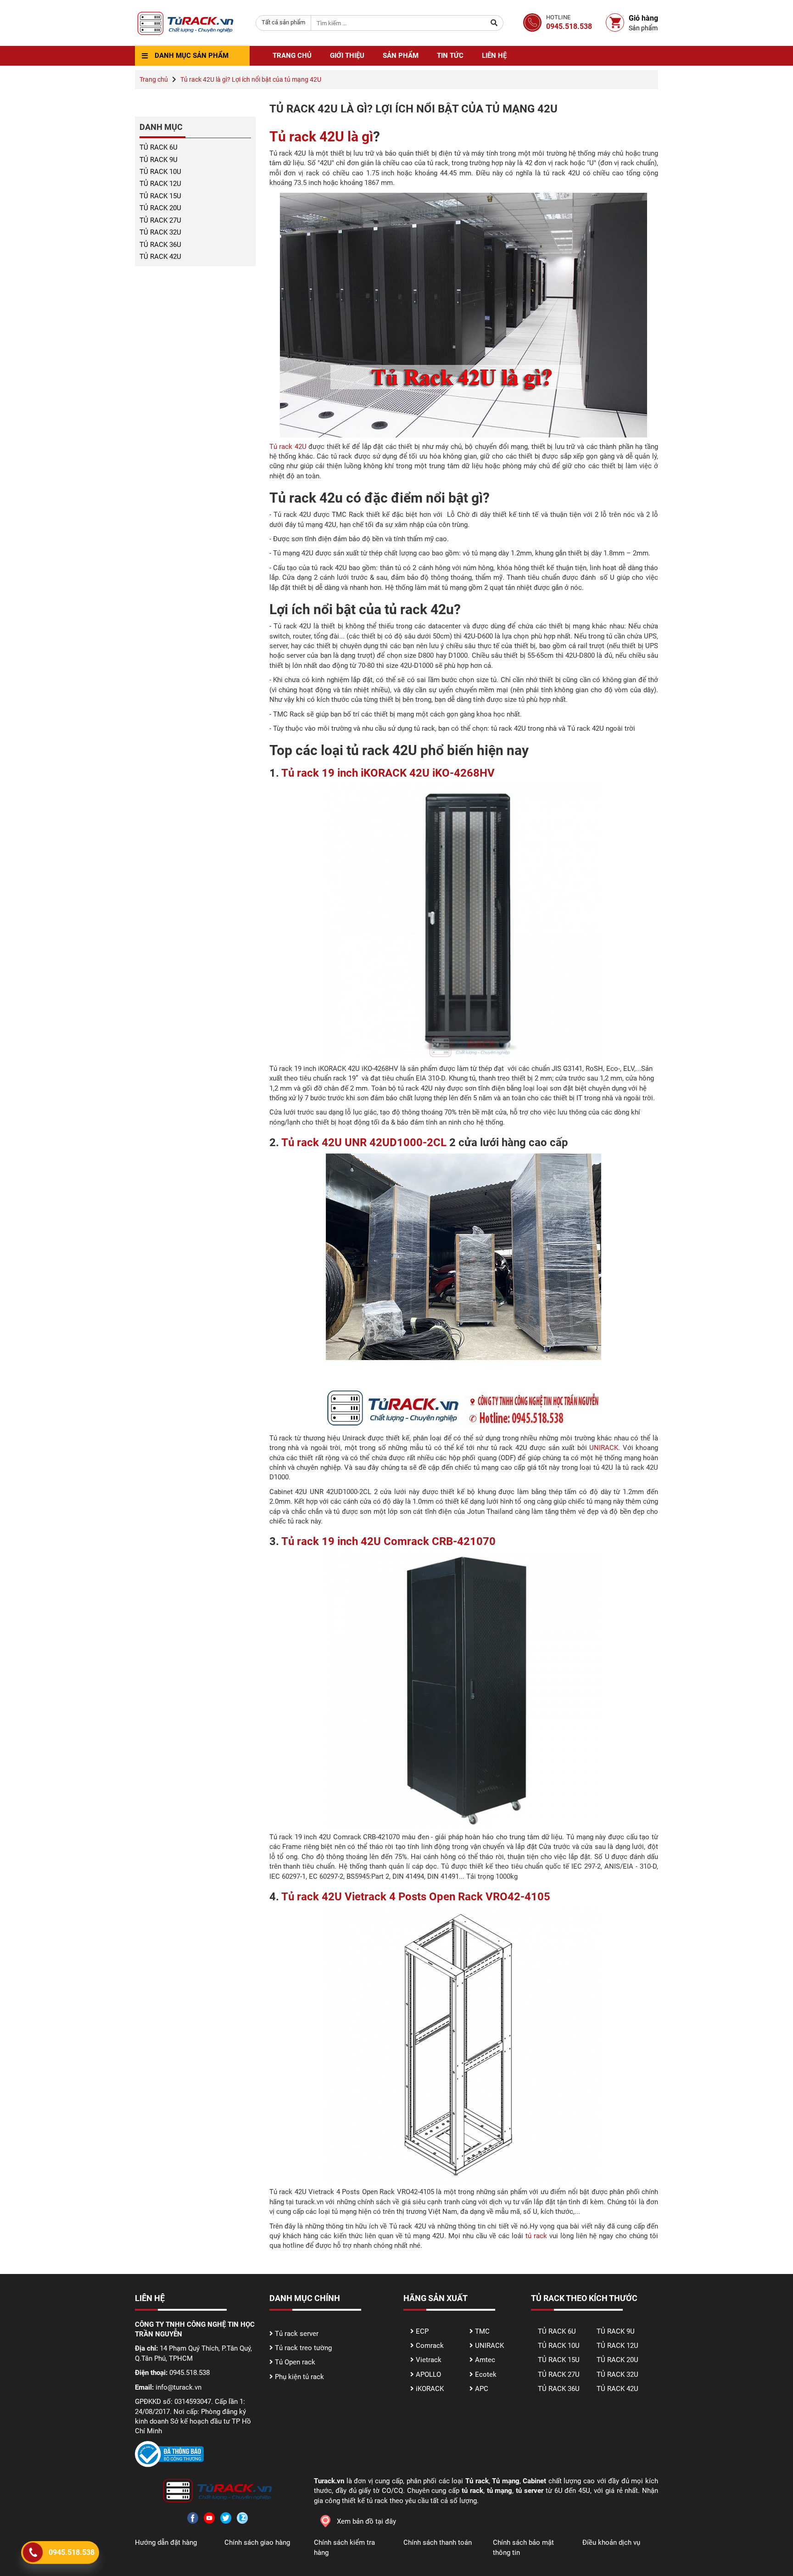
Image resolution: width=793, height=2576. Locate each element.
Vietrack (429, 2360)
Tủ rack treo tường (303, 2348)
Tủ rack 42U (288, 447)
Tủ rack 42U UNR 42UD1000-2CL (365, 1142)
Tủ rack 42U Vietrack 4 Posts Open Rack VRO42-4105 (416, 1897)
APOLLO (428, 2374)
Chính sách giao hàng (257, 2542)
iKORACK (430, 2389)
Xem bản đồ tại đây (366, 2521)
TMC (482, 2331)
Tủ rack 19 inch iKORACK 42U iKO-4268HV (388, 773)
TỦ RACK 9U (159, 160)
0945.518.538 (72, 2552)
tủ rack (536, 2236)
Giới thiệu (347, 56)
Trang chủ (292, 56)
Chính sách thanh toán (438, 2542)
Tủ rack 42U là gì (321, 137)
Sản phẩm (401, 56)
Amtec (485, 2360)
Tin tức (450, 56)
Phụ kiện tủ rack (299, 2377)
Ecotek (486, 2374)
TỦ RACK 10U (160, 172)
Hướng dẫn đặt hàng (166, 2542)
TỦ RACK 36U (160, 245)
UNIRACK (604, 1448)
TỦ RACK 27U (160, 220)
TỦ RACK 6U (159, 147)
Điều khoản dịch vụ (611, 2542)
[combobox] (283, 23)
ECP (422, 2331)
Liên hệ (494, 56)
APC (482, 2389)
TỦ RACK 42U (160, 257)
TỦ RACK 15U (160, 196)
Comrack (430, 2346)
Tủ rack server (297, 2334)
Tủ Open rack (295, 2362)
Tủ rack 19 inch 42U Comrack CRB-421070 (388, 1541)
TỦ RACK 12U (160, 184)
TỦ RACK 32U (160, 232)
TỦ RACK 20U (160, 208)
